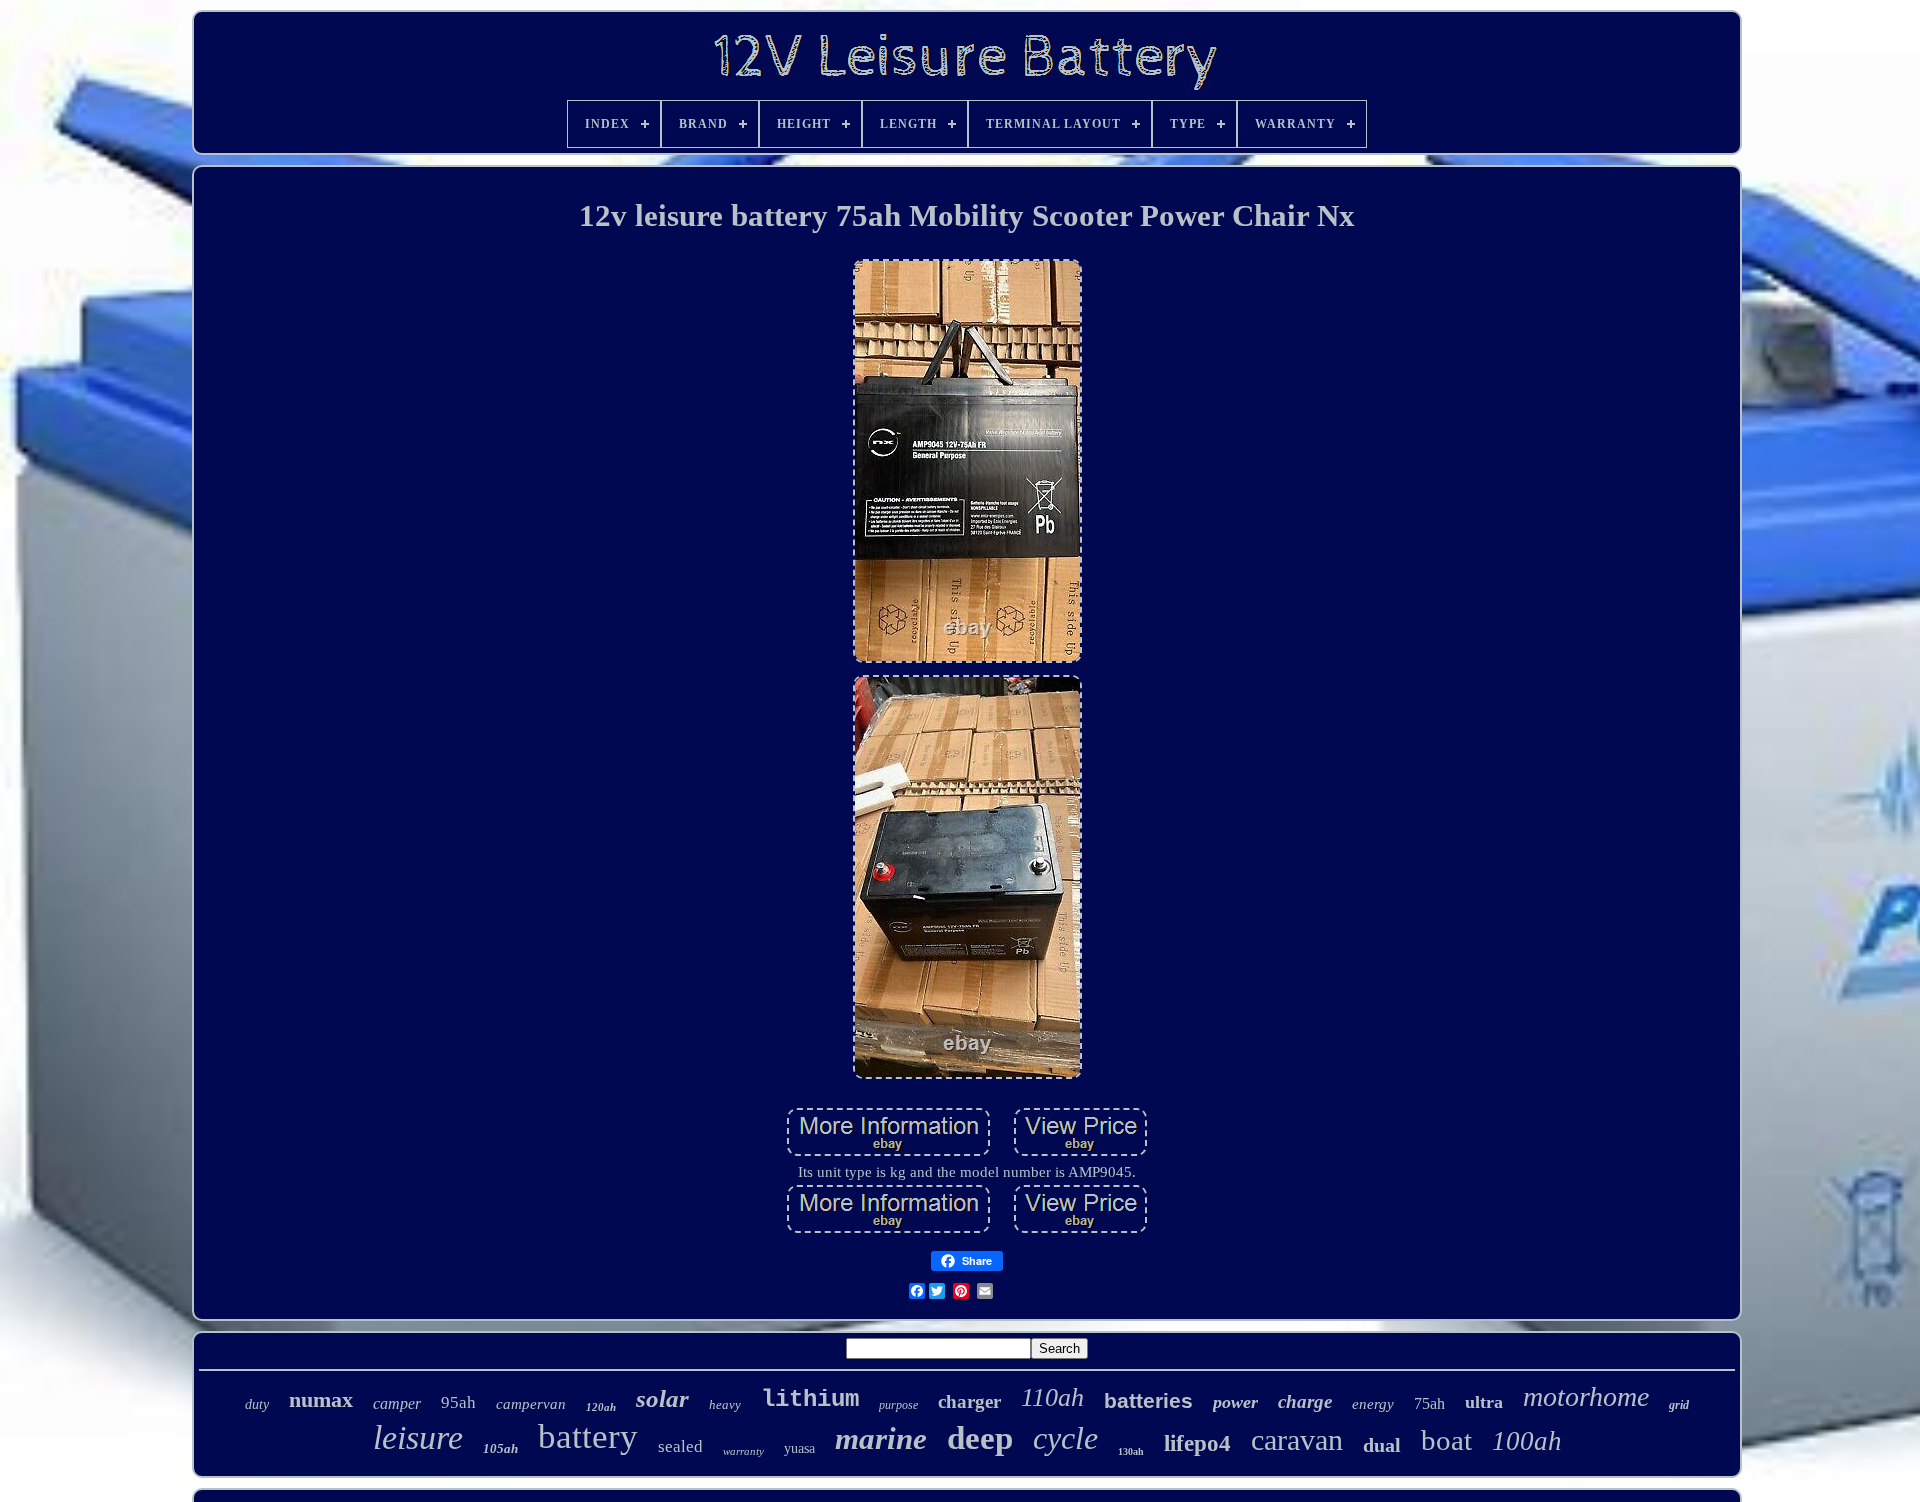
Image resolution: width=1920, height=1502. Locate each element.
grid (1679, 1405)
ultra (1484, 1402)
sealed (680, 1446)
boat (1446, 1440)
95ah (458, 1402)
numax (321, 1399)
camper (397, 1403)
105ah (500, 1448)
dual (1382, 1445)
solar (662, 1398)
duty (257, 1404)
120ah (601, 1407)
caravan (1297, 1439)
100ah (1527, 1441)
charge (1305, 1401)
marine (881, 1438)
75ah (1429, 1403)
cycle (1065, 1438)
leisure (418, 1437)
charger (969, 1401)
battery (588, 1436)
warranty (743, 1451)
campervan (531, 1404)
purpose (898, 1405)
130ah (1131, 1451)
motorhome (1586, 1396)
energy (1373, 1404)
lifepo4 (1197, 1443)
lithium (810, 1399)
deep (980, 1438)
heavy (725, 1404)
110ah (1052, 1397)
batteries (1148, 1400)
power (1235, 1402)
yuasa (799, 1448)
